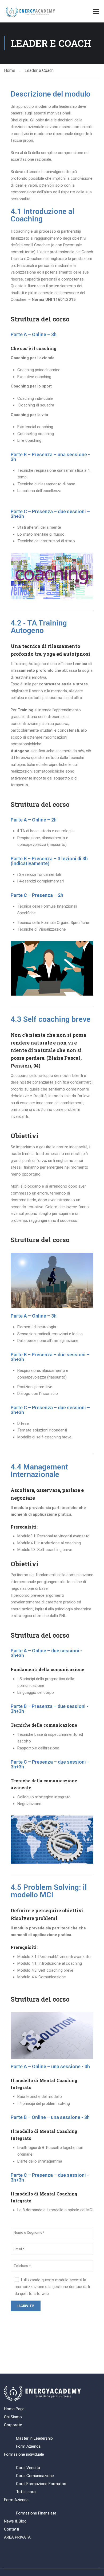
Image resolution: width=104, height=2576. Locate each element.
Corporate (13, 2425)
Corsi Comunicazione (35, 2476)
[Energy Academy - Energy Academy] (31, 13)
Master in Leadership (34, 2438)
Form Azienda (28, 2446)
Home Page (14, 2409)
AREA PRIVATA (17, 2537)
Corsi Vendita (28, 2468)
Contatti (11, 2529)
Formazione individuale (24, 2454)
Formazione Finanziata (36, 2513)
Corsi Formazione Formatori (41, 2484)
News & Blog (15, 2521)
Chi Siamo (13, 2417)
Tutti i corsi (26, 2492)
